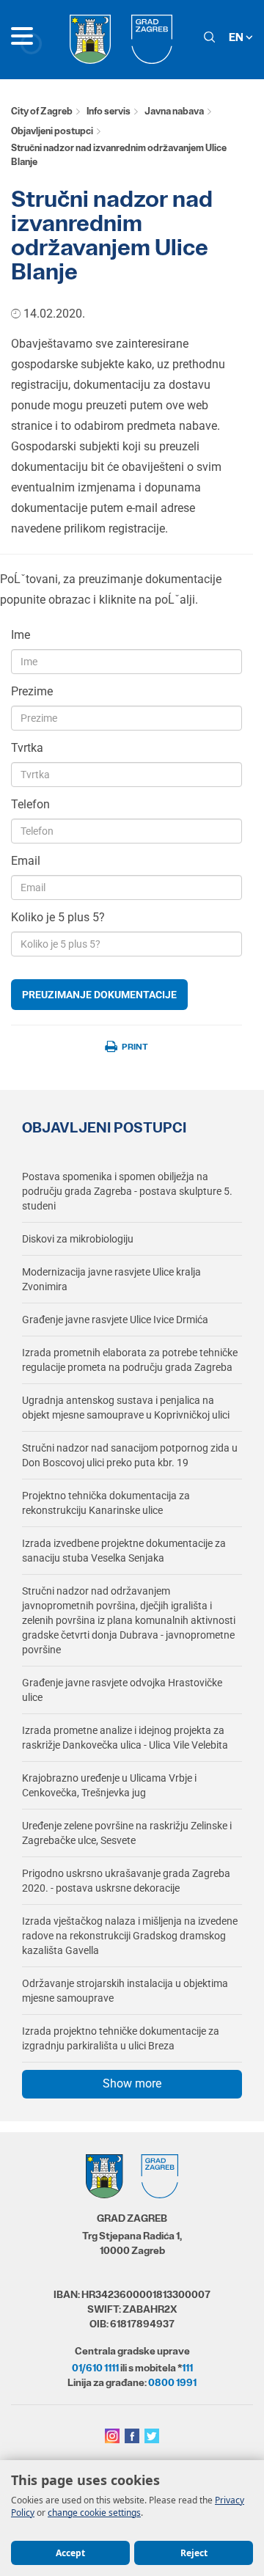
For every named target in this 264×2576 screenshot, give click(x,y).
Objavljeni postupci (52, 131)
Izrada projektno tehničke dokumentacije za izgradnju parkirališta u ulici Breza (121, 2038)
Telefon (30, 804)
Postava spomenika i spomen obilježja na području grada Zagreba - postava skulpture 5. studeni (127, 1191)
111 (187, 2368)
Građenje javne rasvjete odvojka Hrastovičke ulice (122, 1690)
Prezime (32, 691)
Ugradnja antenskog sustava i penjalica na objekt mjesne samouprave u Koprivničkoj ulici (126, 1408)
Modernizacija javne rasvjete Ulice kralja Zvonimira (111, 1279)
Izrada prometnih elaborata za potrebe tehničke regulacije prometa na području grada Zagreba (130, 1360)
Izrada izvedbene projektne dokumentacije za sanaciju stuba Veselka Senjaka (124, 1551)
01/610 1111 (95, 2368)
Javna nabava (174, 111)
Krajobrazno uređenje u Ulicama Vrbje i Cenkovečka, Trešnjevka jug (109, 1785)
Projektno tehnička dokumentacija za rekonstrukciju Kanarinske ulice (106, 1503)
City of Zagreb (42, 111)
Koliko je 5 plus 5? (58, 917)
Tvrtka (27, 748)
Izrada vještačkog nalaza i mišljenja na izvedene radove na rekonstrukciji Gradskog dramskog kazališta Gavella (130, 1936)
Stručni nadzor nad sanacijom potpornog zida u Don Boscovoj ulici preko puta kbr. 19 (130, 1455)
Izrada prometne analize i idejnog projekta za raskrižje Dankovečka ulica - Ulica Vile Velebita (125, 1738)
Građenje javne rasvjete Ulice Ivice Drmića (115, 1320)
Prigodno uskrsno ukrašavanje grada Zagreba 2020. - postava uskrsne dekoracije (126, 1881)
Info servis (109, 111)
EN (237, 37)
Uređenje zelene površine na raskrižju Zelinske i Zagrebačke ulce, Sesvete (127, 1833)
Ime (21, 635)
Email (26, 861)
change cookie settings (94, 2513)
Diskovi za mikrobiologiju (78, 1239)
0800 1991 (172, 2382)
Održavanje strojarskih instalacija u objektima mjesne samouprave (125, 1991)
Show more (132, 2083)
